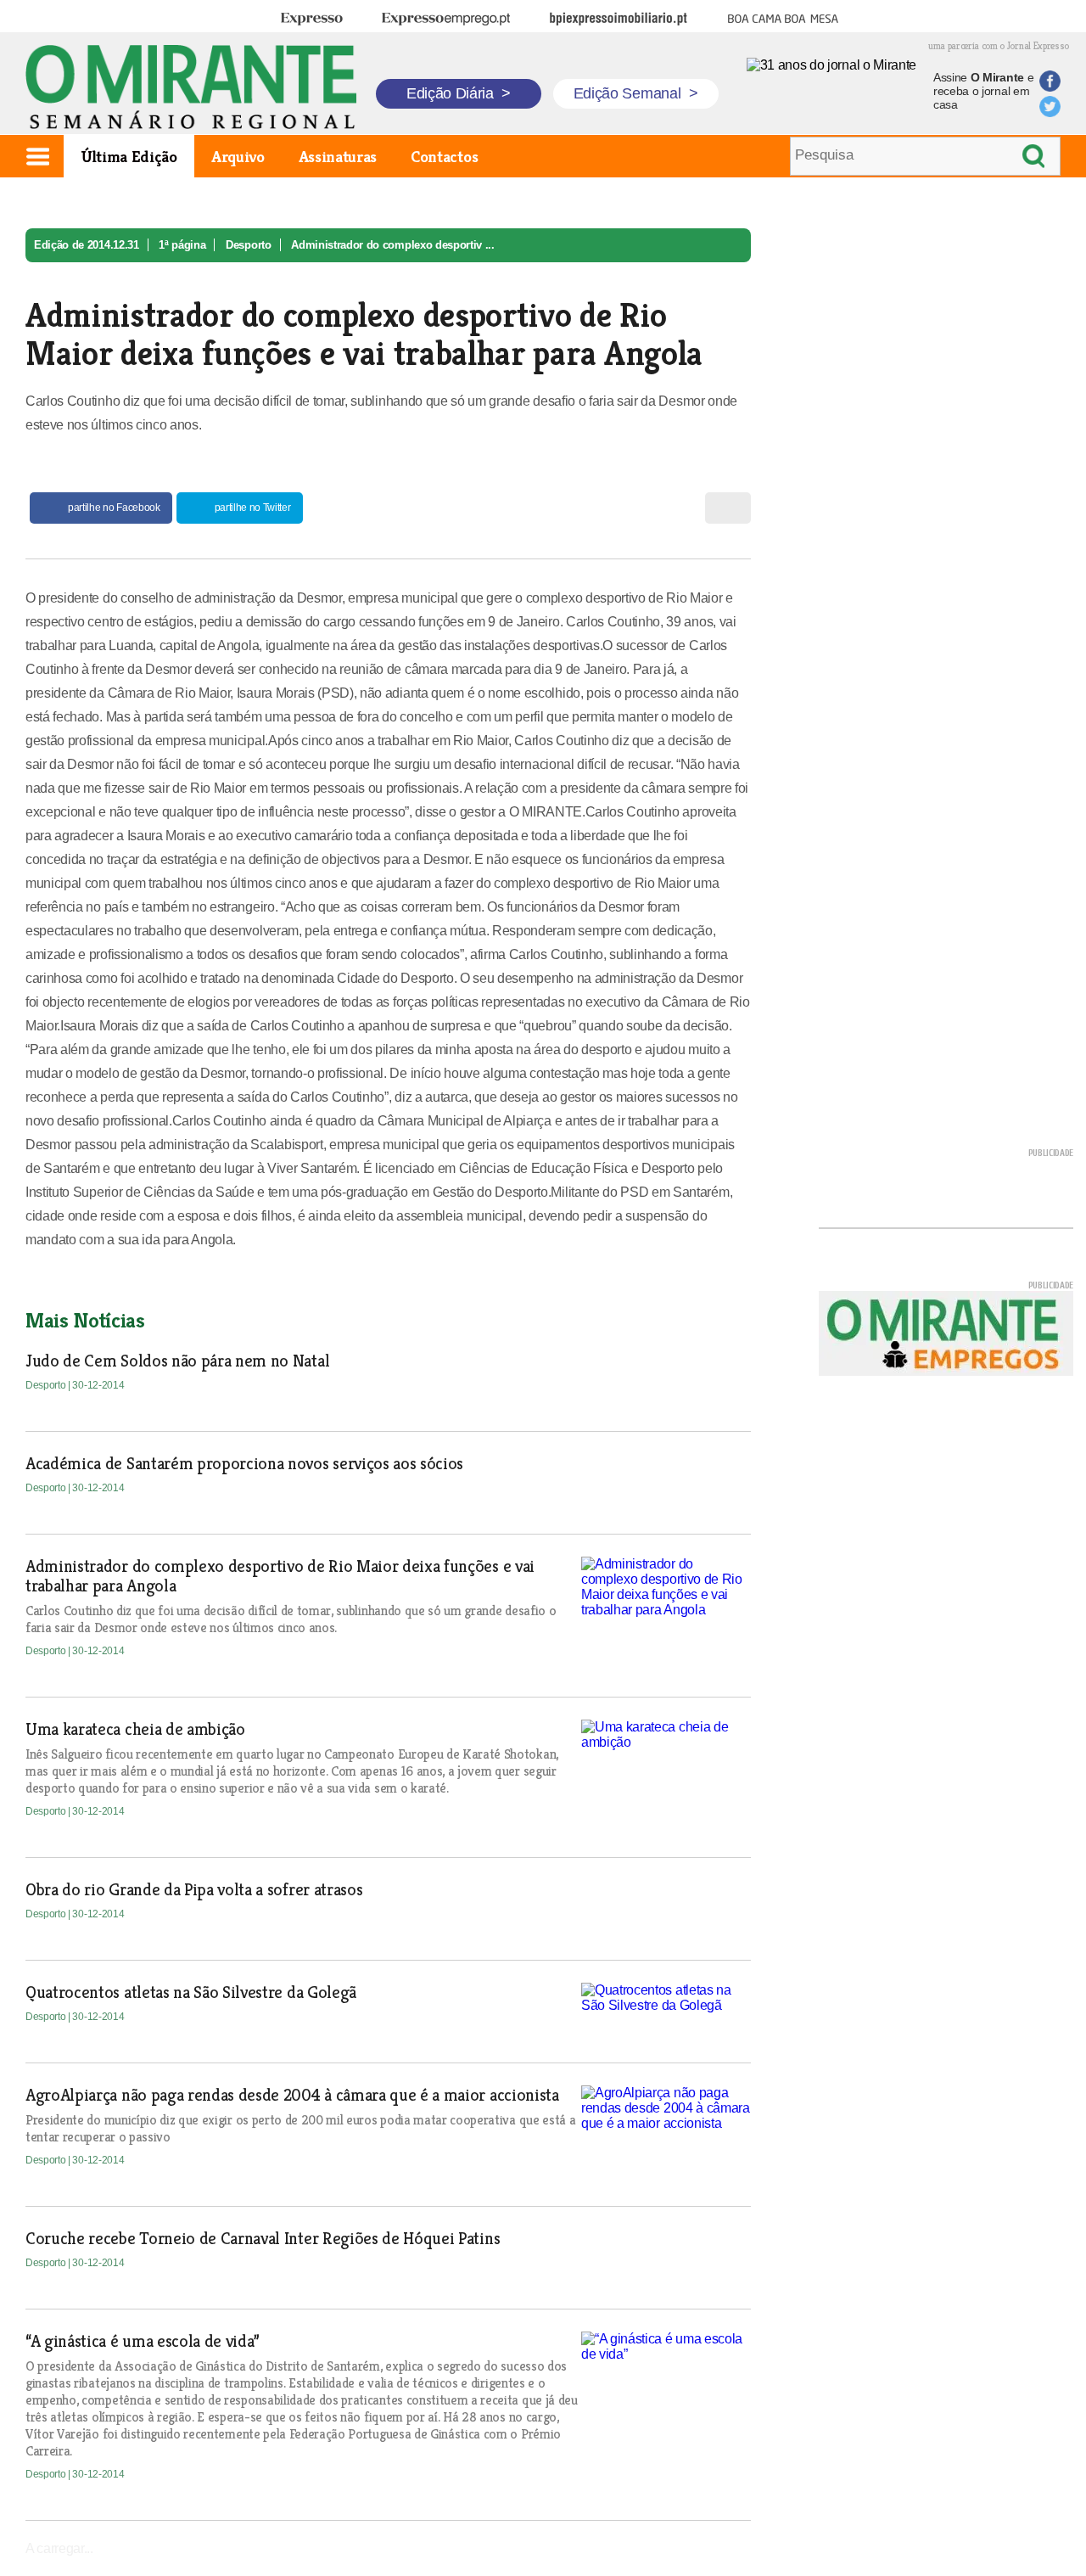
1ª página (182, 245)
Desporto (248, 245)
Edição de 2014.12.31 (87, 245)
